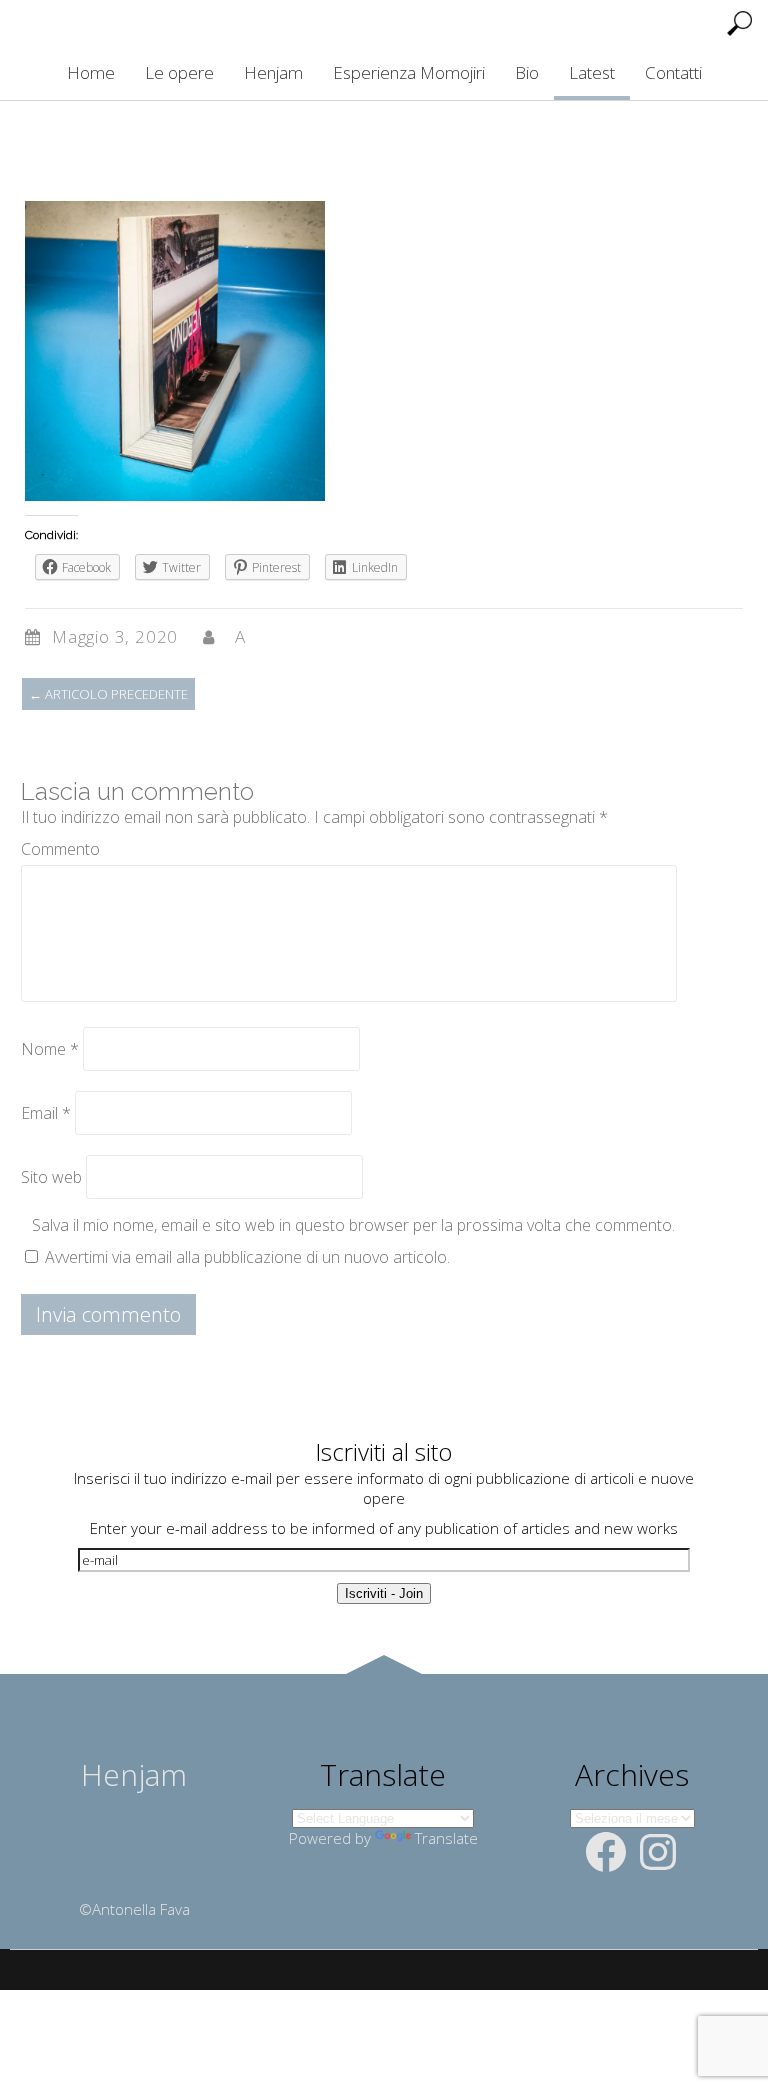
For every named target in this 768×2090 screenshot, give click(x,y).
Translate (446, 1838)
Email (46, 1113)
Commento (60, 849)
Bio (527, 72)
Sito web (51, 1177)
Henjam (273, 72)
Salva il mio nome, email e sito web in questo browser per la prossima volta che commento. (353, 1225)
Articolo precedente (108, 694)
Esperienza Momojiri (409, 72)
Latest (592, 72)
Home (91, 72)
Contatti (673, 72)
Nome (50, 1049)
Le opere (179, 72)
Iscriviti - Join (384, 1593)
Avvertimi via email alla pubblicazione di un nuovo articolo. (247, 1257)
